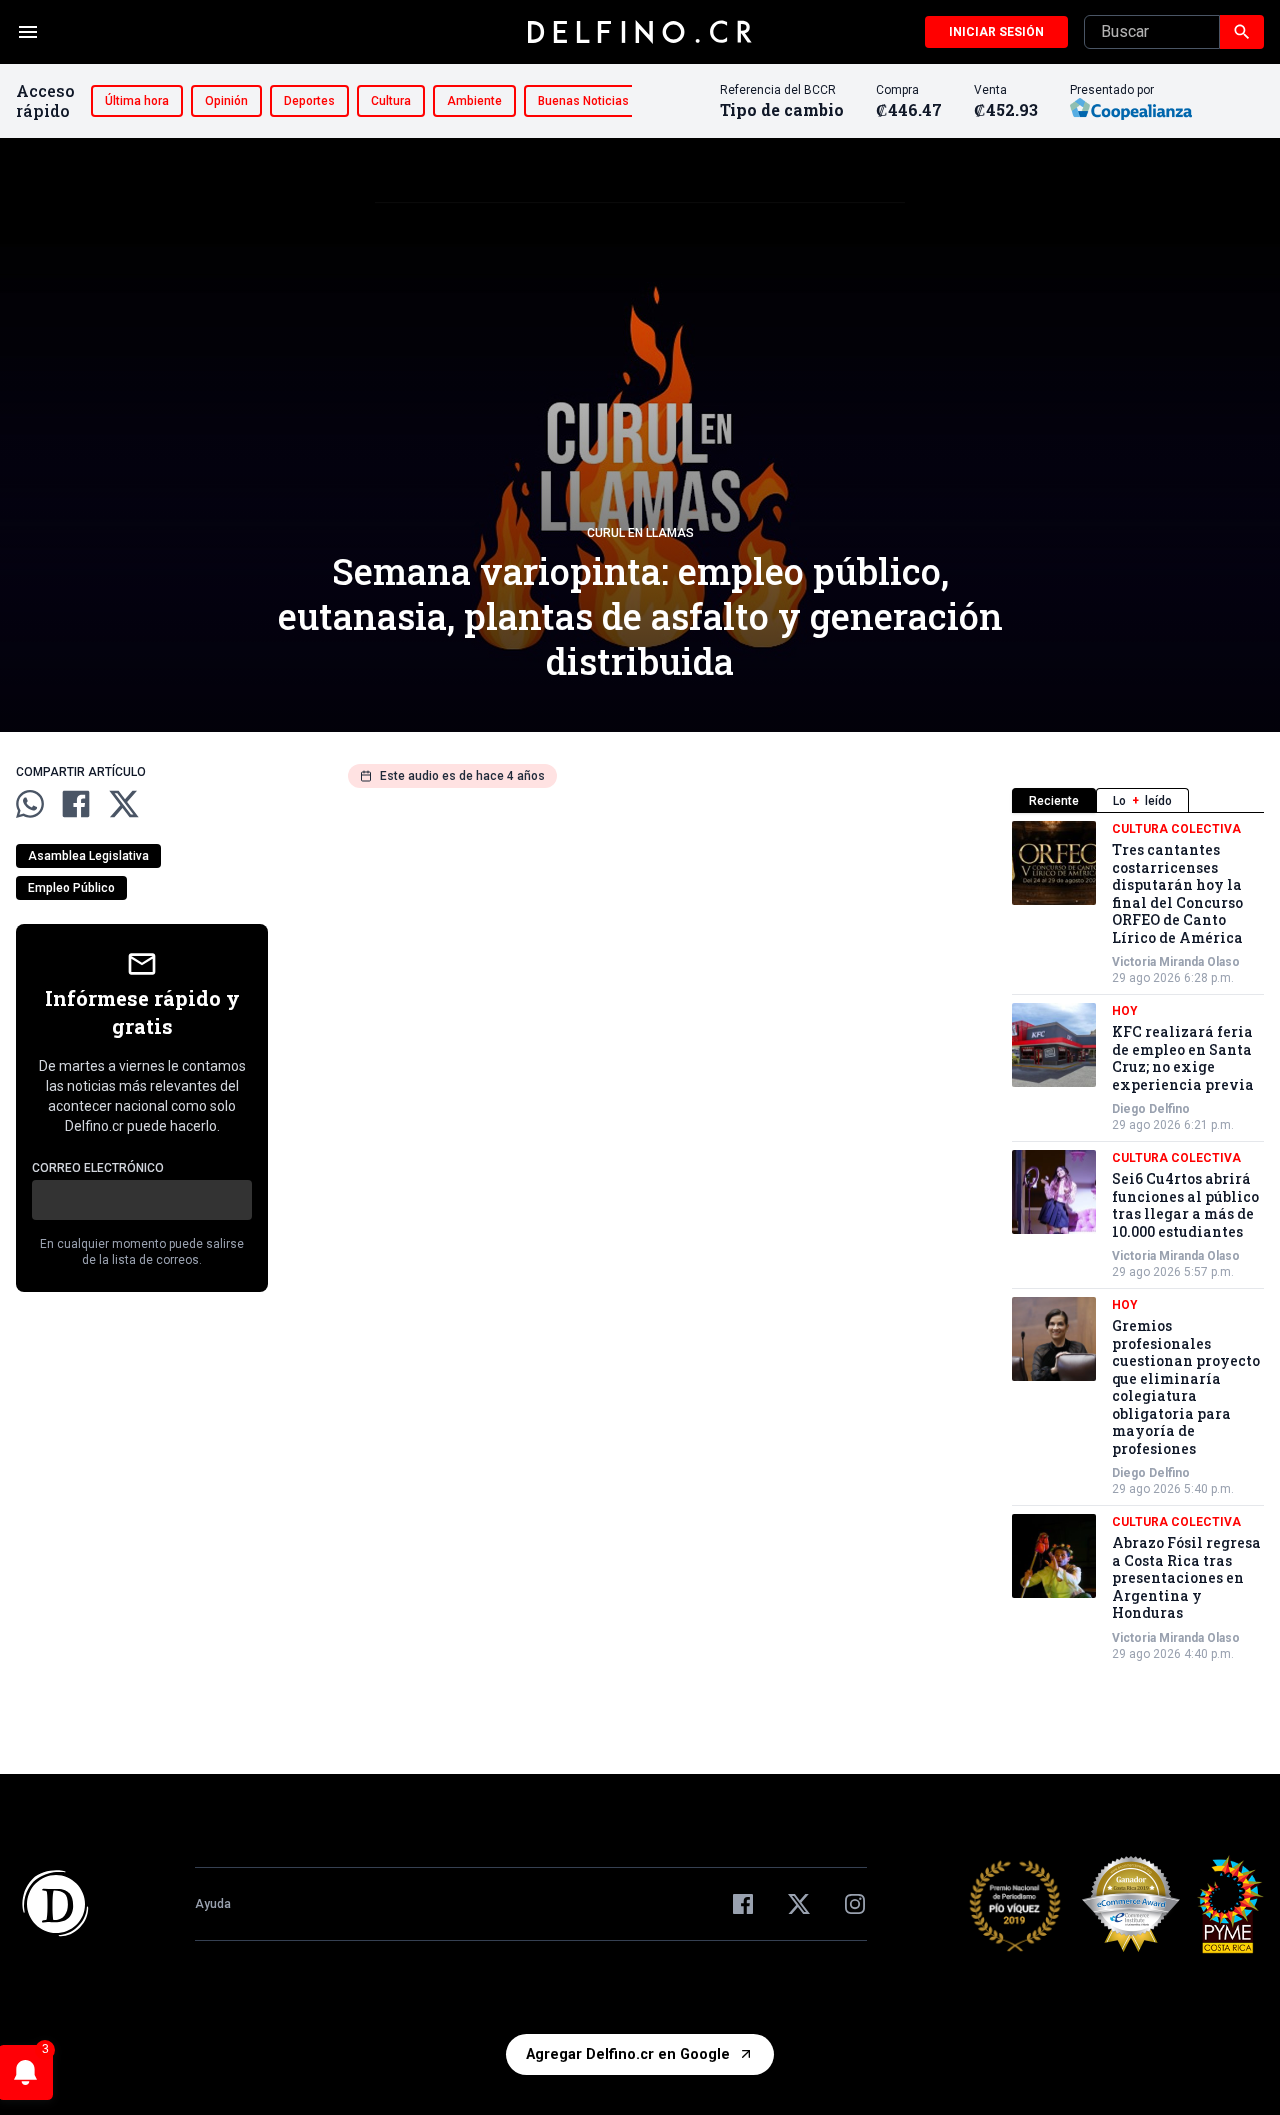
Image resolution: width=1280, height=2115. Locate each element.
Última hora (137, 101)
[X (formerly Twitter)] (799, 1904)
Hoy (1125, 1011)
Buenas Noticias (583, 101)
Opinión (226, 101)
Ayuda (213, 1904)
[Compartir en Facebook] (76, 804)
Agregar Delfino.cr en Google (628, 2054)
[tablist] (1138, 800)
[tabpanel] (1138, 1241)
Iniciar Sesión (996, 32)
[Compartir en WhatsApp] (30, 804)
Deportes (309, 101)
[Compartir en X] (124, 804)
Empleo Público (71, 888)
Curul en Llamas (640, 533)
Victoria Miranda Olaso (1176, 962)
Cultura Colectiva (1176, 829)
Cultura (391, 101)
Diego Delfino (1151, 1109)
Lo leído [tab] (1142, 801)
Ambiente (474, 101)
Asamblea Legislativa (88, 856)
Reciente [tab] (1054, 801)
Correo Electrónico (98, 1168)
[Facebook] (743, 1904)
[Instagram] (855, 1904)
